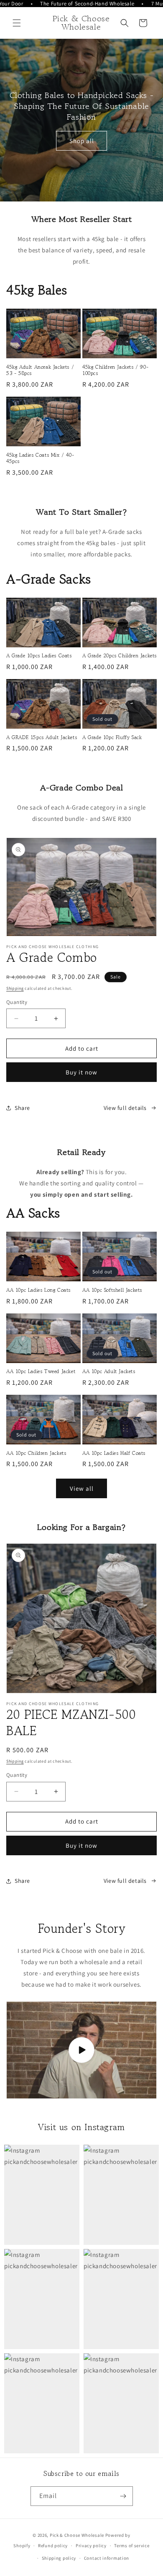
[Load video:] (81, 2050)
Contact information (107, 2558)
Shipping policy (59, 2558)
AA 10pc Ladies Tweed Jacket (41, 1371)
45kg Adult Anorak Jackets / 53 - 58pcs (40, 370)
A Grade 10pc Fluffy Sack (112, 737)
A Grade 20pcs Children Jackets (120, 656)
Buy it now (81, 1072)
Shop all (82, 140)
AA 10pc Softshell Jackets (112, 1290)
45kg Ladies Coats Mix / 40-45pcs (40, 458)
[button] (17, 23)
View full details (125, 1108)
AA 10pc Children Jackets (36, 1453)
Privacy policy (91, 2546)
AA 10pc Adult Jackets (109, 1371)
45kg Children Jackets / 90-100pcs (115, 370)
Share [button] (22, 1108)
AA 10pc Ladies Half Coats (114, 1453)
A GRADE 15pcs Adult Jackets (42, 737)
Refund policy (53, 2546)
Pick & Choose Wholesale (77, 2535)
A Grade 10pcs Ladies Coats (39, 656)
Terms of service (132, 2546)
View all (82, 1488)
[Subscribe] (123, 2496)
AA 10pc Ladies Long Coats (38, 1290)
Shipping (15, 988)
